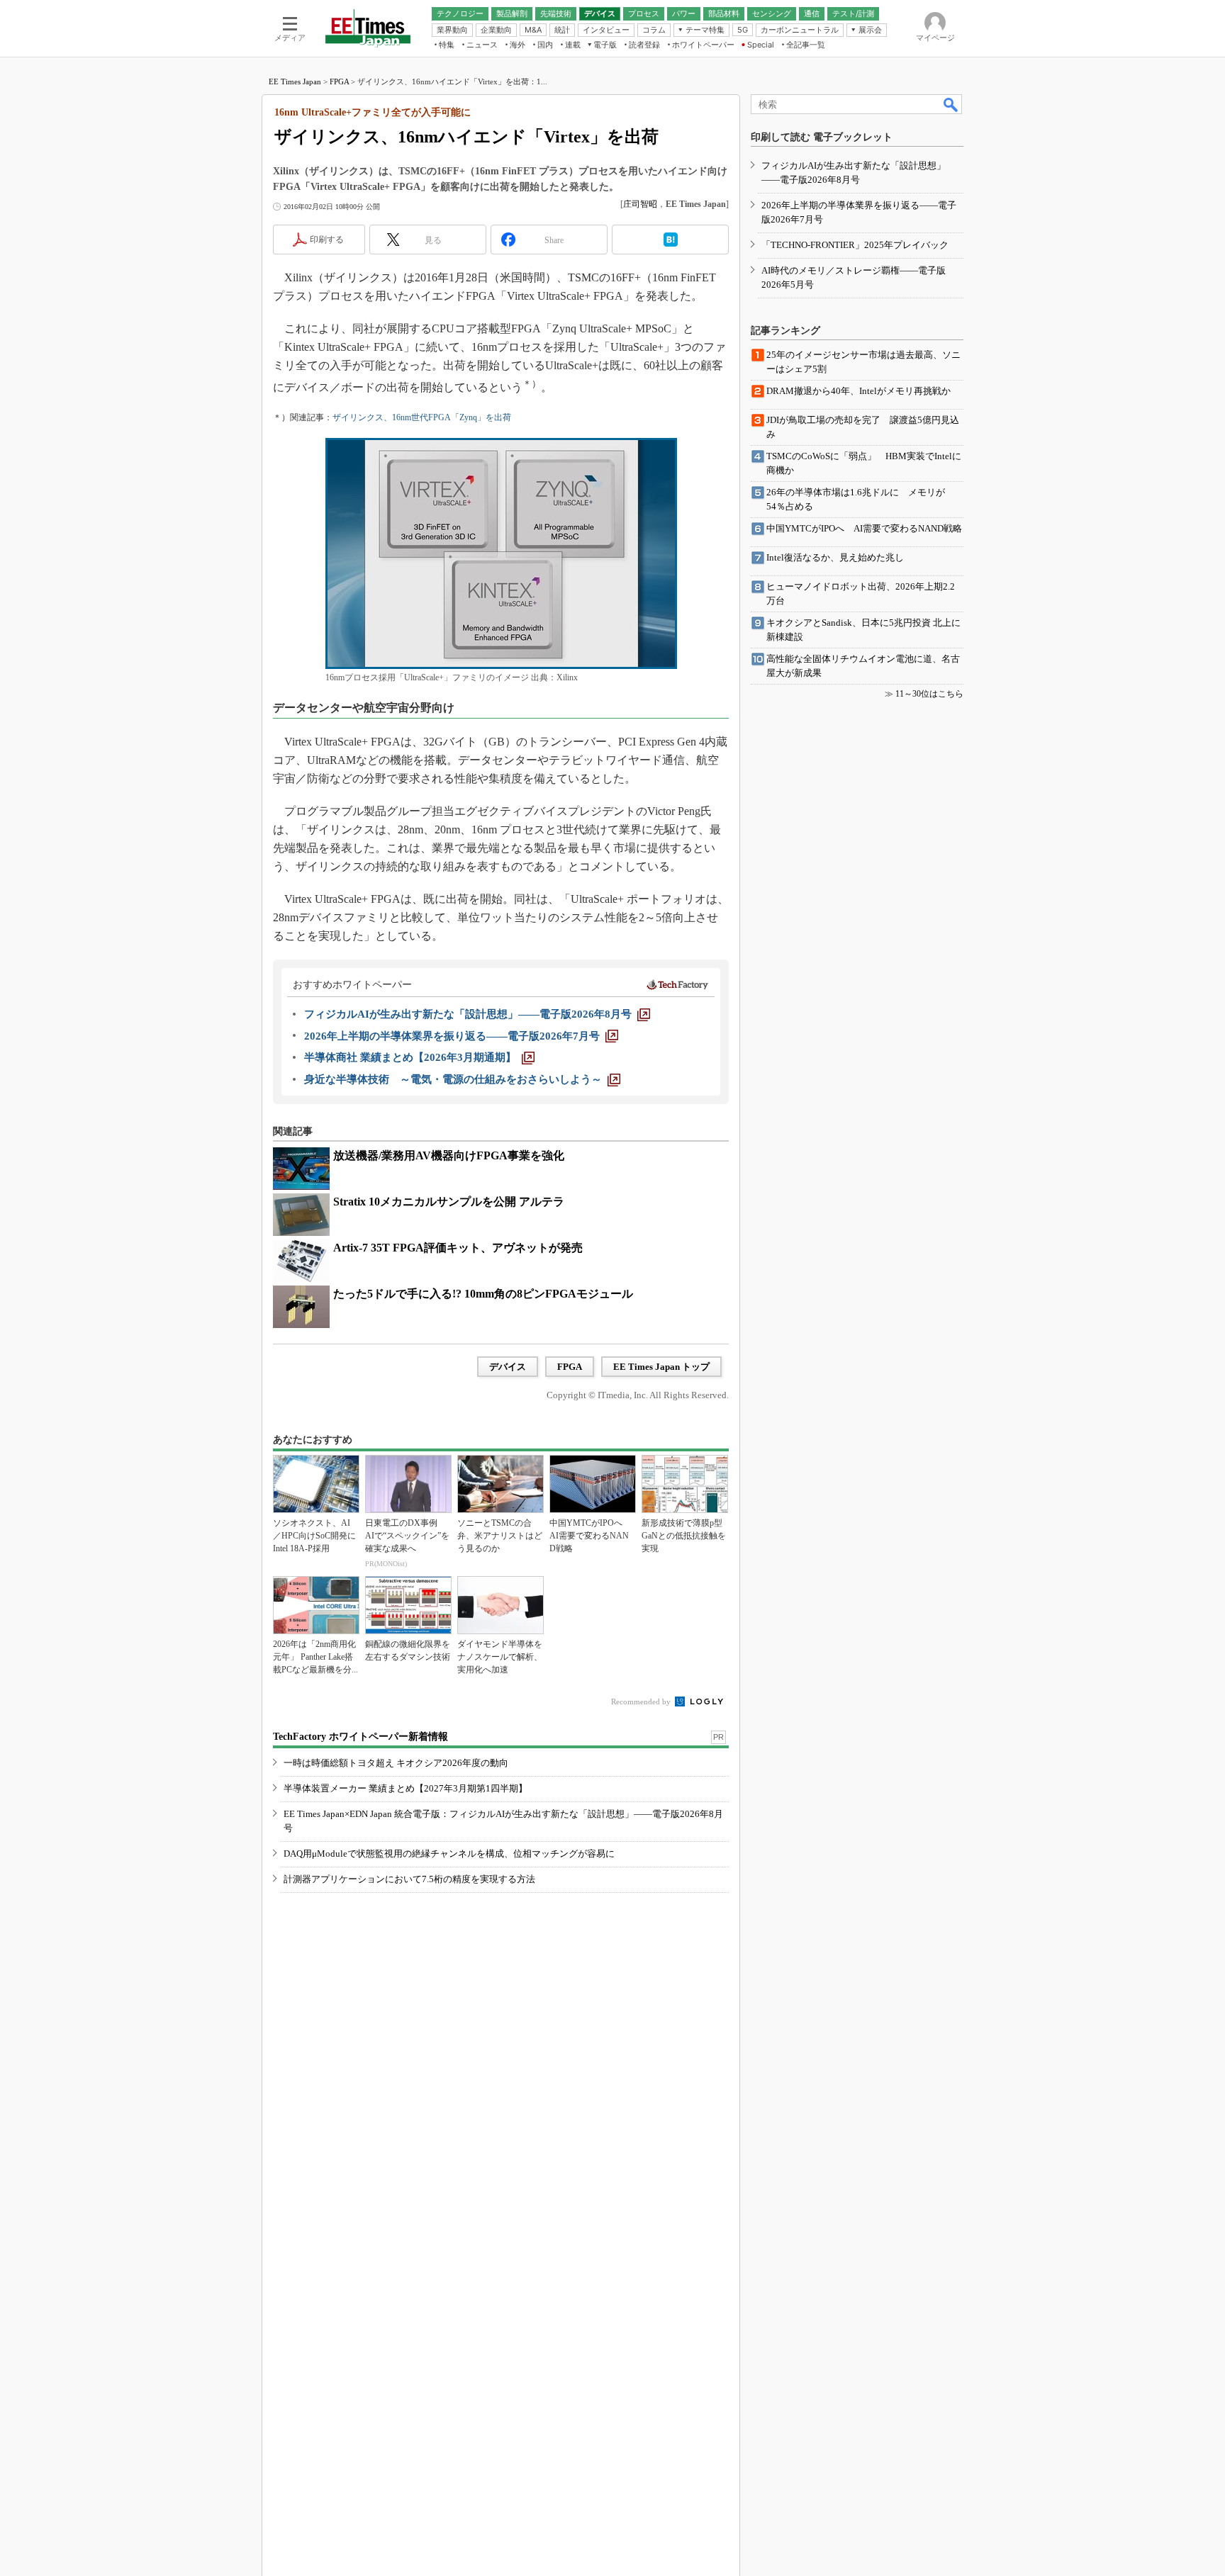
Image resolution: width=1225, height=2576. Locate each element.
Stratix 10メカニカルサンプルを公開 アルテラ (449, 1202)
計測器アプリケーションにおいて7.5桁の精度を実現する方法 (409, 1879)
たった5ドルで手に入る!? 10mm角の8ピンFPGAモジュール (483, 1294)
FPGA (339, 81)
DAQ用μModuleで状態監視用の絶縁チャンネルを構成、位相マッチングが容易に (449, 1854)
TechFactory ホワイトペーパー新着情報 (360, 1737)
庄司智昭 (640, 204)
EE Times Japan (295, 81)
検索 (951, 104)
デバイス (508, 1367)
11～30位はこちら (929, 694)
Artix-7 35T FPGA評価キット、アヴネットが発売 (458, 1248)
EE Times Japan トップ (661, 1367)
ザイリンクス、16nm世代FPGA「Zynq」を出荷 (422, 417)
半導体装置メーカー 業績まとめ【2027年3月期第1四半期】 (405, 1788)
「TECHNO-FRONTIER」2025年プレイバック (855, 245)
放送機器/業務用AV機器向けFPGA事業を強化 (449, 1155)
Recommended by (642, 1702)
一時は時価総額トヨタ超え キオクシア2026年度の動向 (396, 1763)
